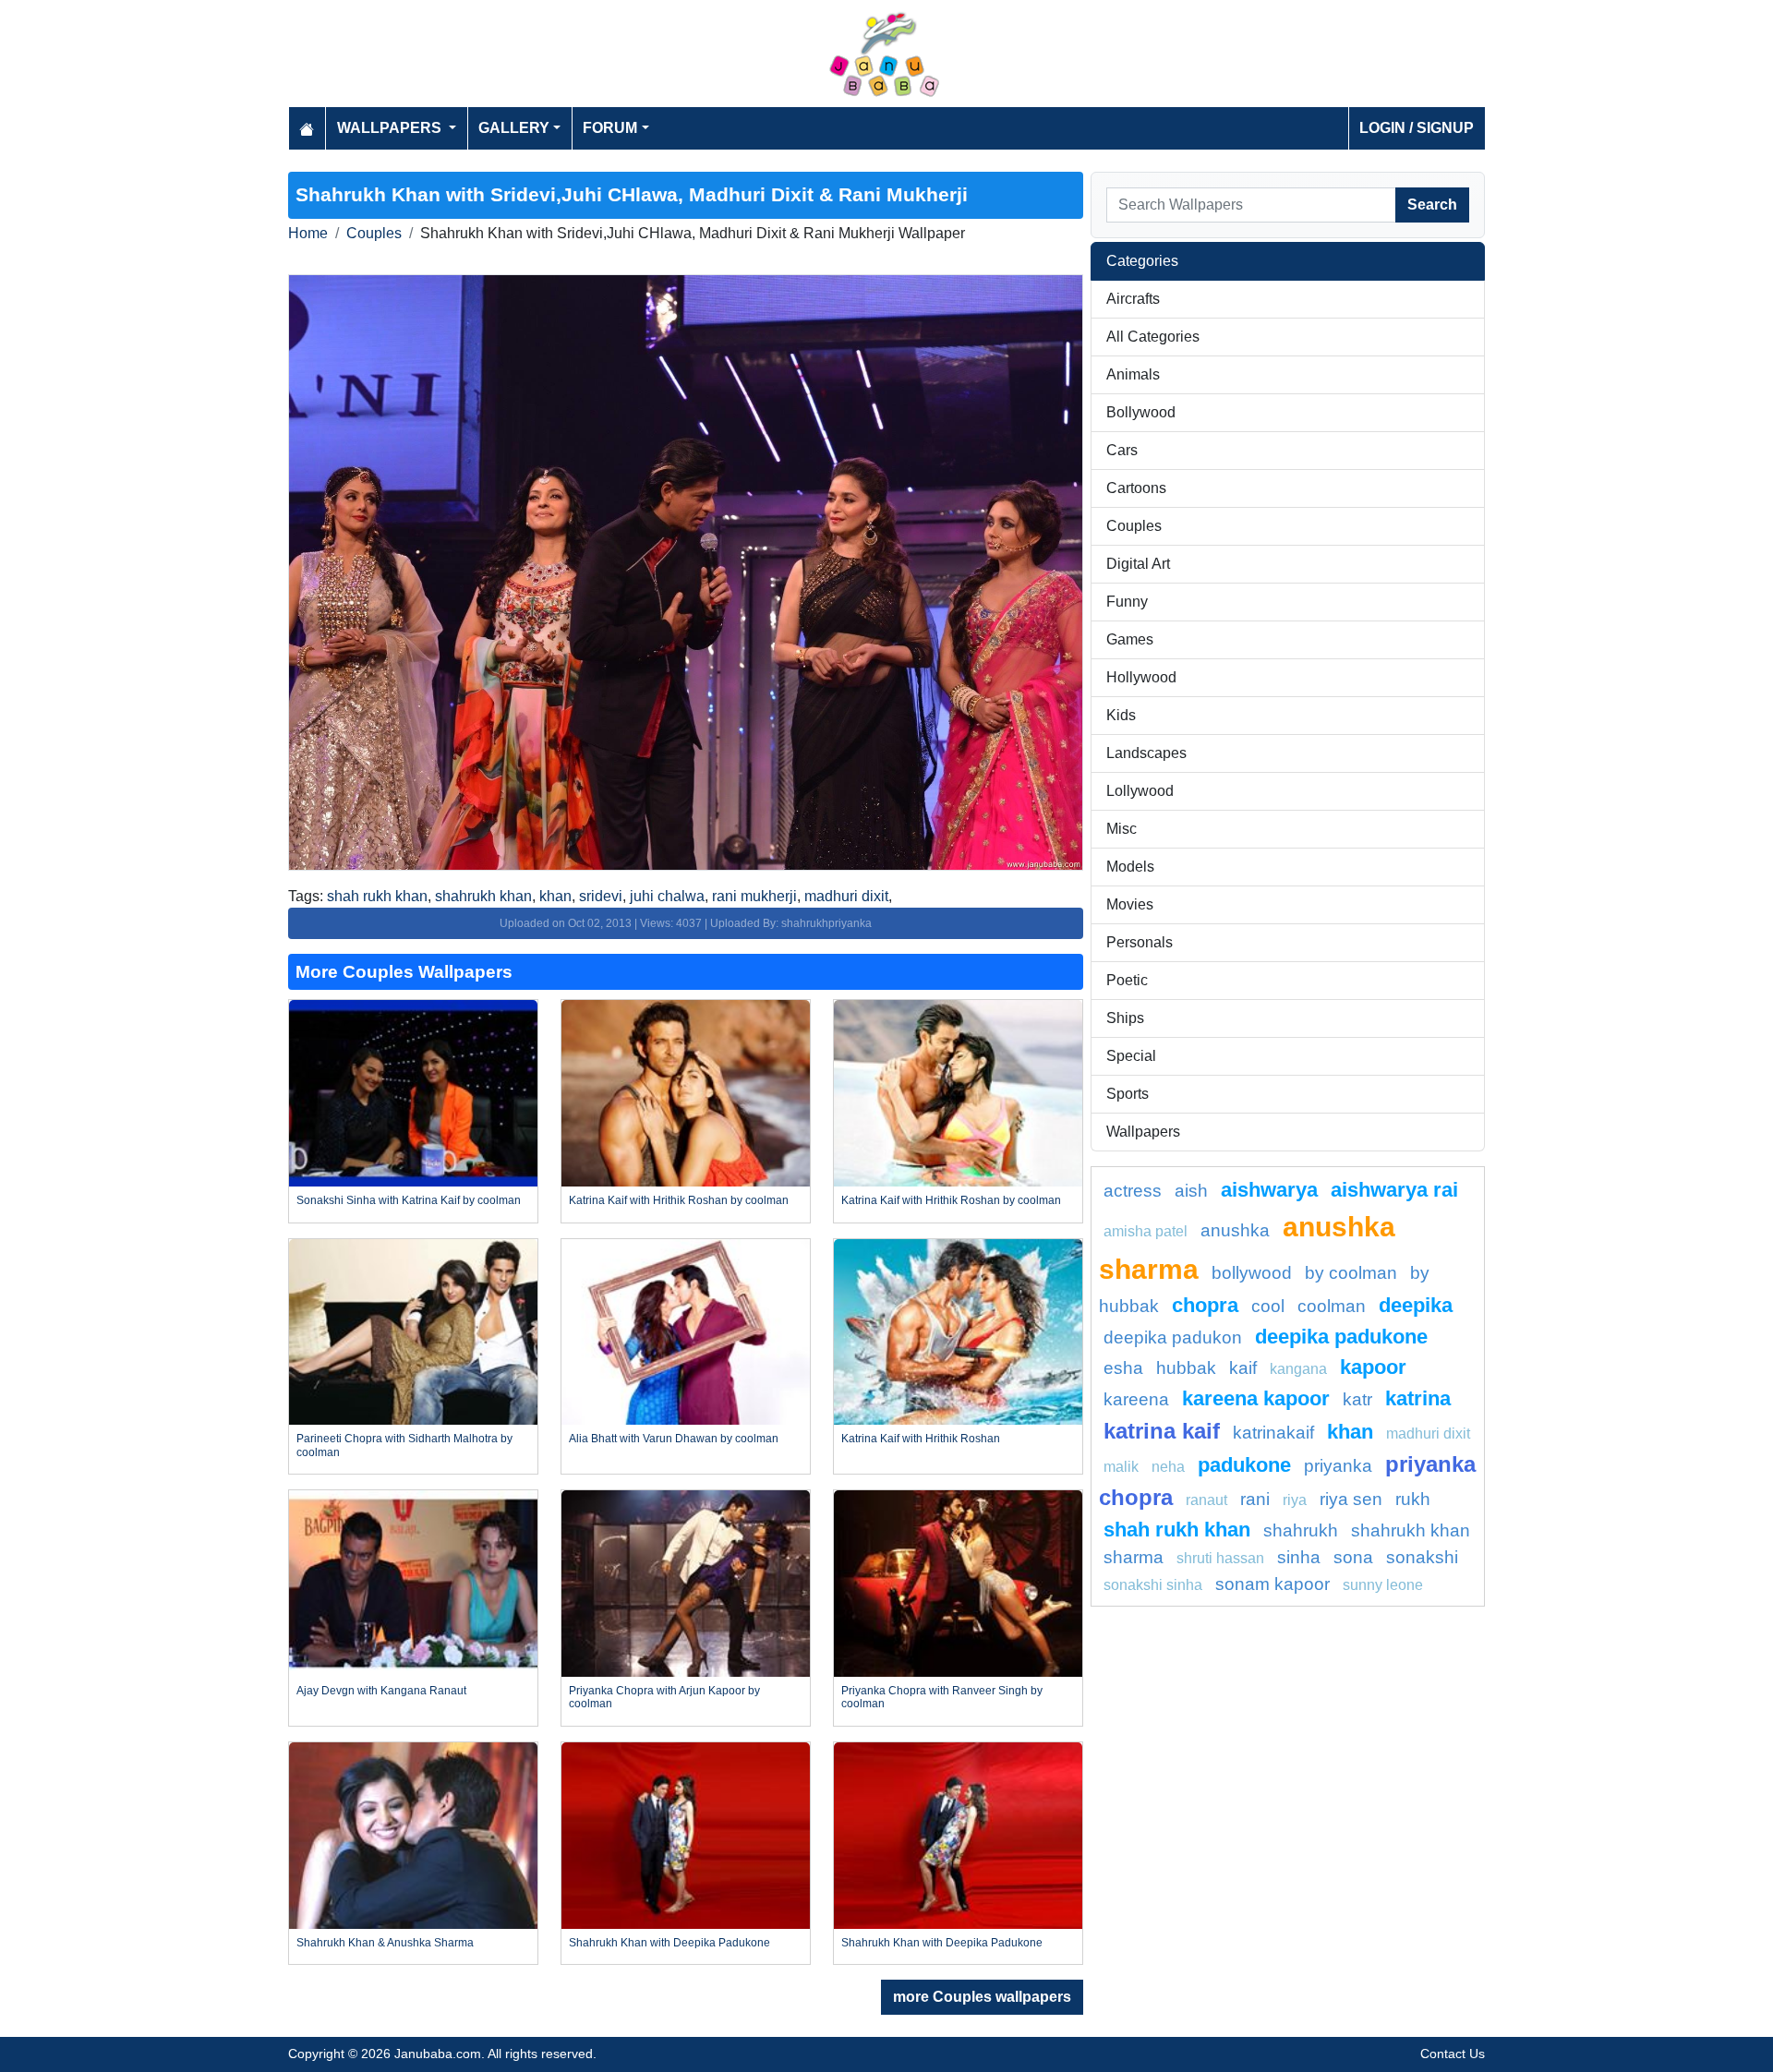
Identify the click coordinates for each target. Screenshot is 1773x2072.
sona (1353, 1557)
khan (555, 896)
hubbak (1186, 1368)
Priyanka (1338, 1466)
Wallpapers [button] (391, 128)
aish (1191, 1191)
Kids (1121, 715)
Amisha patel (1146, 1231)
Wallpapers (1143, 1132)
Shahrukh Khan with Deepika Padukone (669, 1943)
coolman (1332, 1306)
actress (1133, 1191)
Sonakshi (1422, 1557)
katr (1357, 1399)
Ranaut (1206, 1500)
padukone (1244, 1465)
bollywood (1252, 1273)
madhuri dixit (846, 896)
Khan (1350, 1432)
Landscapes (1146, 753)
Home (308, 233)
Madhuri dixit (1428, 1434)
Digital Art (1138, 564)
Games (1130, 639)
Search (1432, 205)
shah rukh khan (377, 896)
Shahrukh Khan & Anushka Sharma (385, 1943)
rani (1255, 1499)
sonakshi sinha (1153, 1585)
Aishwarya (1269, 1190)
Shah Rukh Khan (1177, 1530)
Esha (1123, 1368)
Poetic (1127, 980)
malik (1121, 1467)
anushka (1235, 1230)
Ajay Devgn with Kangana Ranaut (381, 1691)
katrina (1418, 1398)
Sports (1128, 1094)
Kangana (1298, 1369)
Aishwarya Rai (1394, 1190)
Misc (1122, 829)
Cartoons (1136, 488)
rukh (1413, 1499)
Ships (1125, 1018)
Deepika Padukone (1341, 1337)
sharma (1134, 1557)
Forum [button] (610, 128)
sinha (1299, 1557)
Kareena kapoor (1256, 1398)
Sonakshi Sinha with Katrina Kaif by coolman (409, 1200)
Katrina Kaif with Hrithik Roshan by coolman (679, 1200)
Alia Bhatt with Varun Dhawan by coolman (674, 1439)
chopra (1205, 1305)
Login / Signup (1417, 128)
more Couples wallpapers (982, 1997)
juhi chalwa (667, 896)
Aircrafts (1133, 299)
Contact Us (1453, 2054)
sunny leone (1383, 1585)
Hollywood (1141, 677)
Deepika (1416, 1305)
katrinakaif (1273, 1433)
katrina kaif (1162, 1431)
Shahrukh (1301, 1530)
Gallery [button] (514, 128)
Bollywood (1141, 412)
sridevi (601, 896)
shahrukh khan (483, 896)
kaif (1243, 1368)
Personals (1140, 942)
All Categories (1153, 337)
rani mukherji (754, 896)
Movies (1130, 904)
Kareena (1136, 1399)
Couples (374, 233)
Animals (1133, 374)
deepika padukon (1173, 1337)
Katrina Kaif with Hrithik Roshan (921, 1439)
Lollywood (1140, 791)
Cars (1122, 450)
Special (1131, 1056)
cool (1268, 1306)
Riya (1295, 1500)
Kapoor (1373, 1367)
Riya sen (1351, 1499)
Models (1130, 867)
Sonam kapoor (1272, 1584)
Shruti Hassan (1220, 1558)
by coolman (1351, 1273)
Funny (1127, 602)
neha (1168, 1467)
